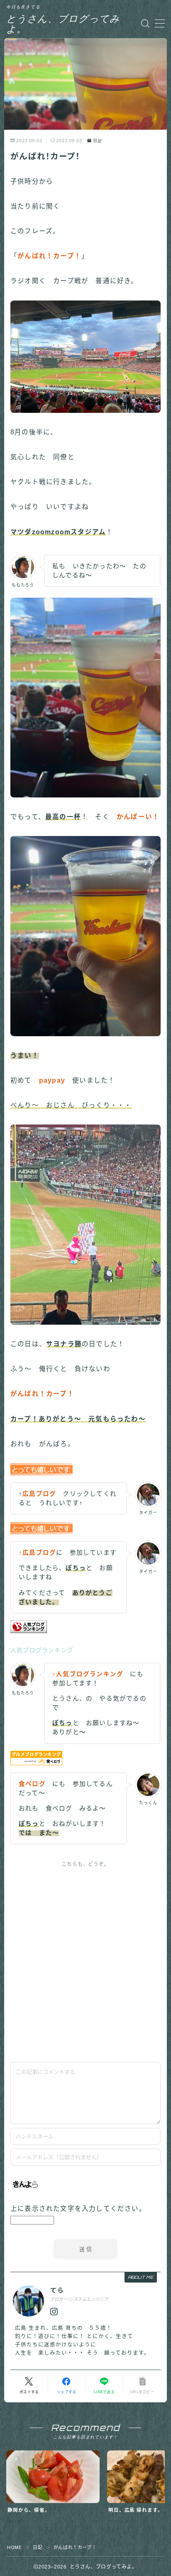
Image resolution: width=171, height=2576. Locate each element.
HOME (14, 2547)
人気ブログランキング (42, 1650)
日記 (98, 141)
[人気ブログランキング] (85, 1627)
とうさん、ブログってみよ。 (63, 24)
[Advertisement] (85, 1962)
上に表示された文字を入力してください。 (78, 2209)
